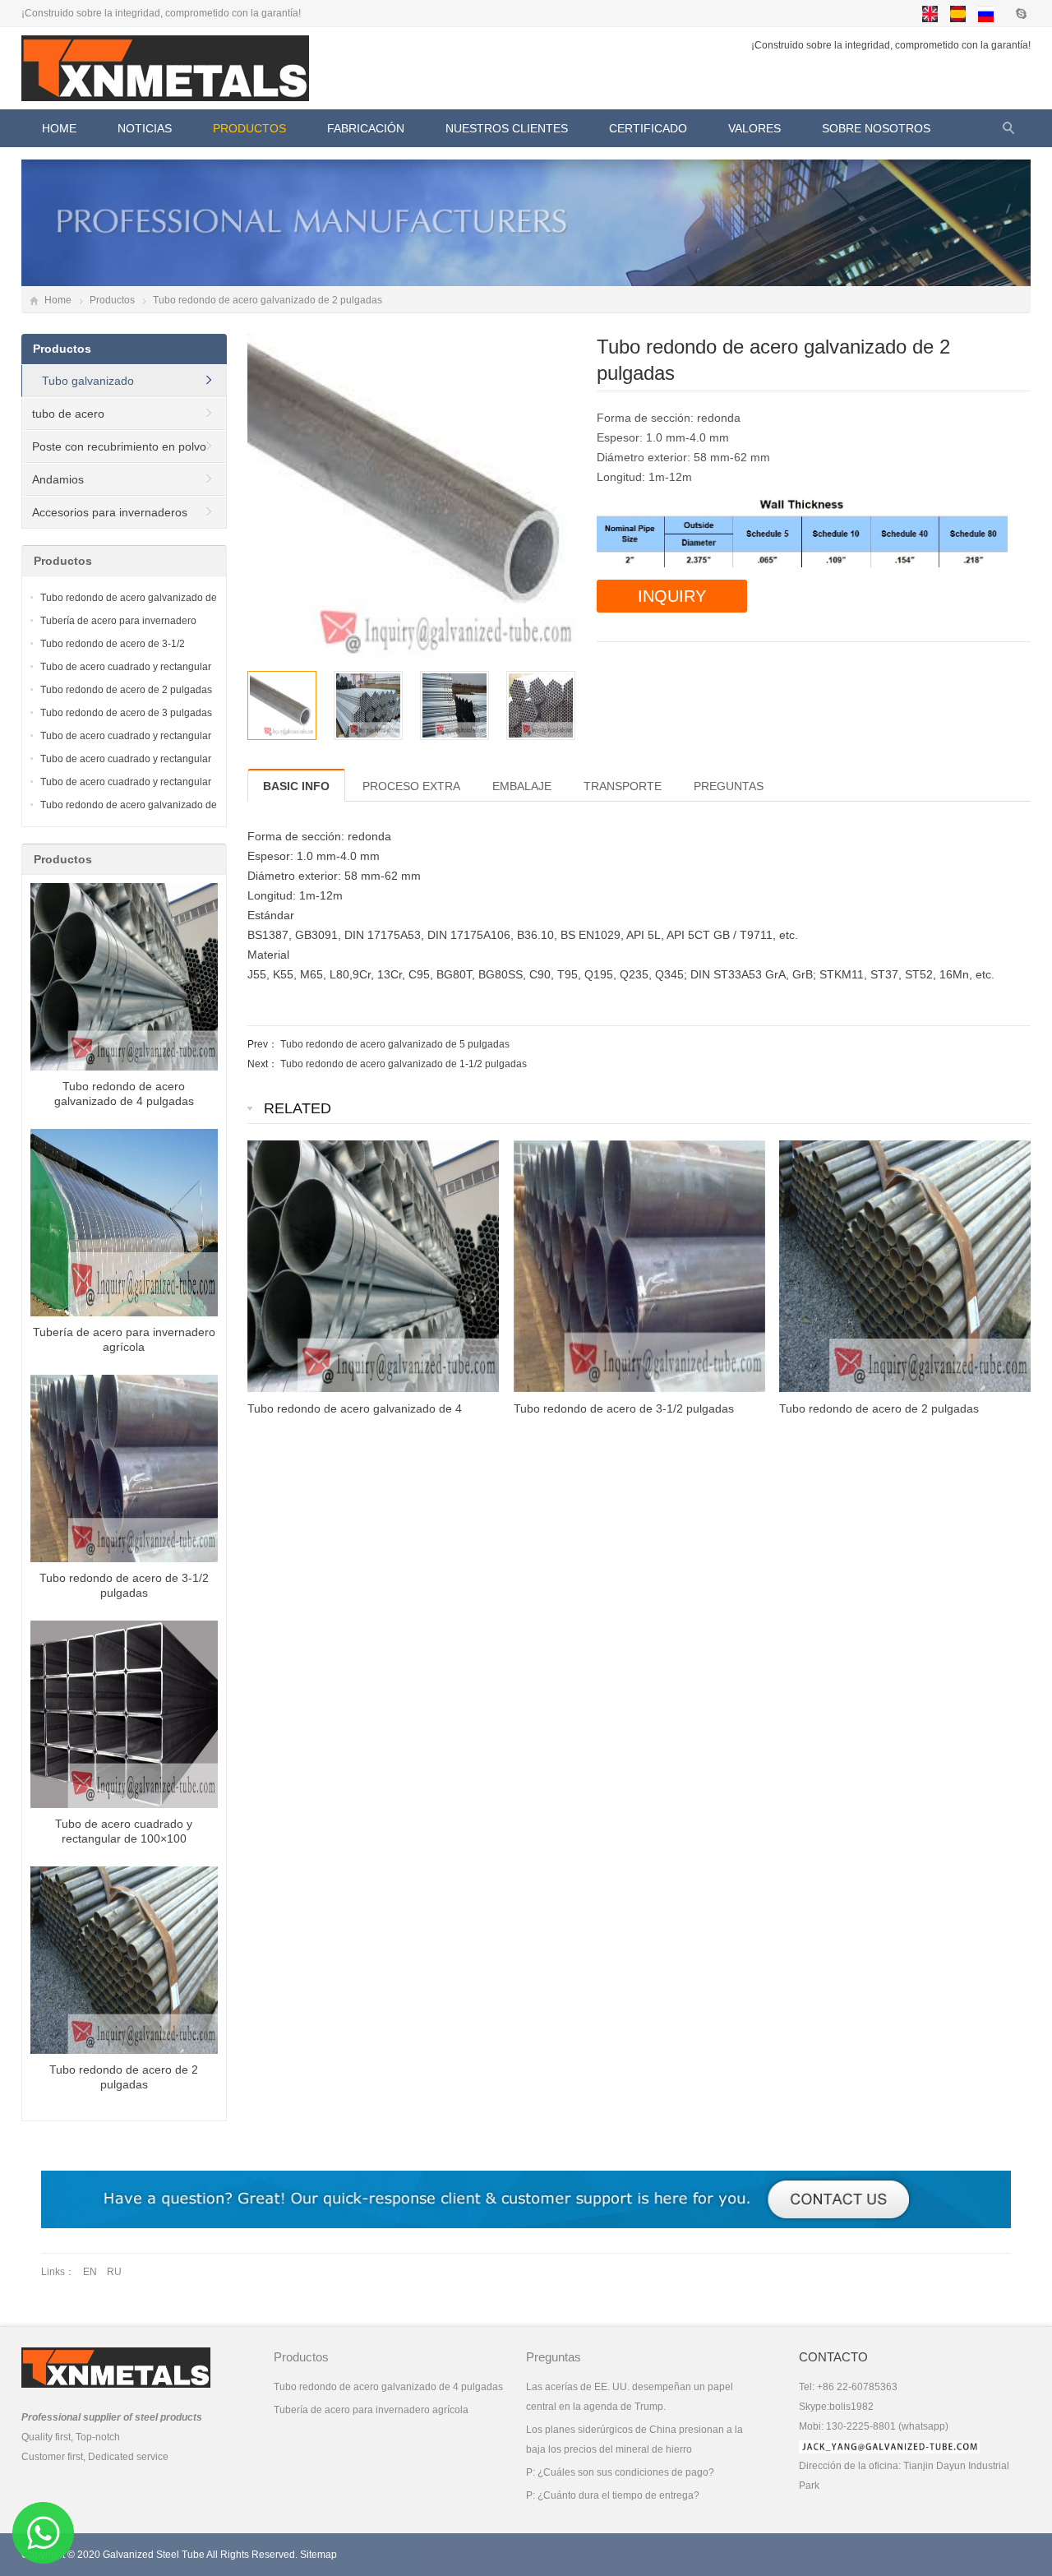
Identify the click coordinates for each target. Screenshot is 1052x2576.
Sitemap (318, 2555)
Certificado (648, 128)
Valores (754, 128)
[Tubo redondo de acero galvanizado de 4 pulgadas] (124, 980)
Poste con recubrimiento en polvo (119, 446)
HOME (59, 128)
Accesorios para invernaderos (110, 512)
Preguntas (554, 2357)
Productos (249, 128)
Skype (1020, 13)
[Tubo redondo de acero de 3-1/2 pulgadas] (124, 1472)
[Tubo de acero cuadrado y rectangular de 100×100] (124, 1718)
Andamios (58, 479)
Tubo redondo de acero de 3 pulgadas (126, 713)
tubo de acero (68, 414)
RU (114, 2272)
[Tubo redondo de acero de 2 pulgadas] (124, 1963)
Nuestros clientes (507, 128)
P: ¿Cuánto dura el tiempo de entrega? (613, 2495)
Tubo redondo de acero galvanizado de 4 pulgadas (388, 2387)
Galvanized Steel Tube (154, 2555)
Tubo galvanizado (88, 381)
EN (90, 2272)
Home (58, 300)
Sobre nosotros (876, 128)
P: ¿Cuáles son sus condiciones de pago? (620, 2472)
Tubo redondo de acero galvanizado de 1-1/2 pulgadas (404, 1064)
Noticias (145, 128)
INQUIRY (672, 596)
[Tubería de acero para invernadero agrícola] (124, 1226)
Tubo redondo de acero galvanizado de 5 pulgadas (395, 1044)
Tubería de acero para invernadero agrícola (371, 2410)
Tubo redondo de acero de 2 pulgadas (126, 690)
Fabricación (366, 128)
